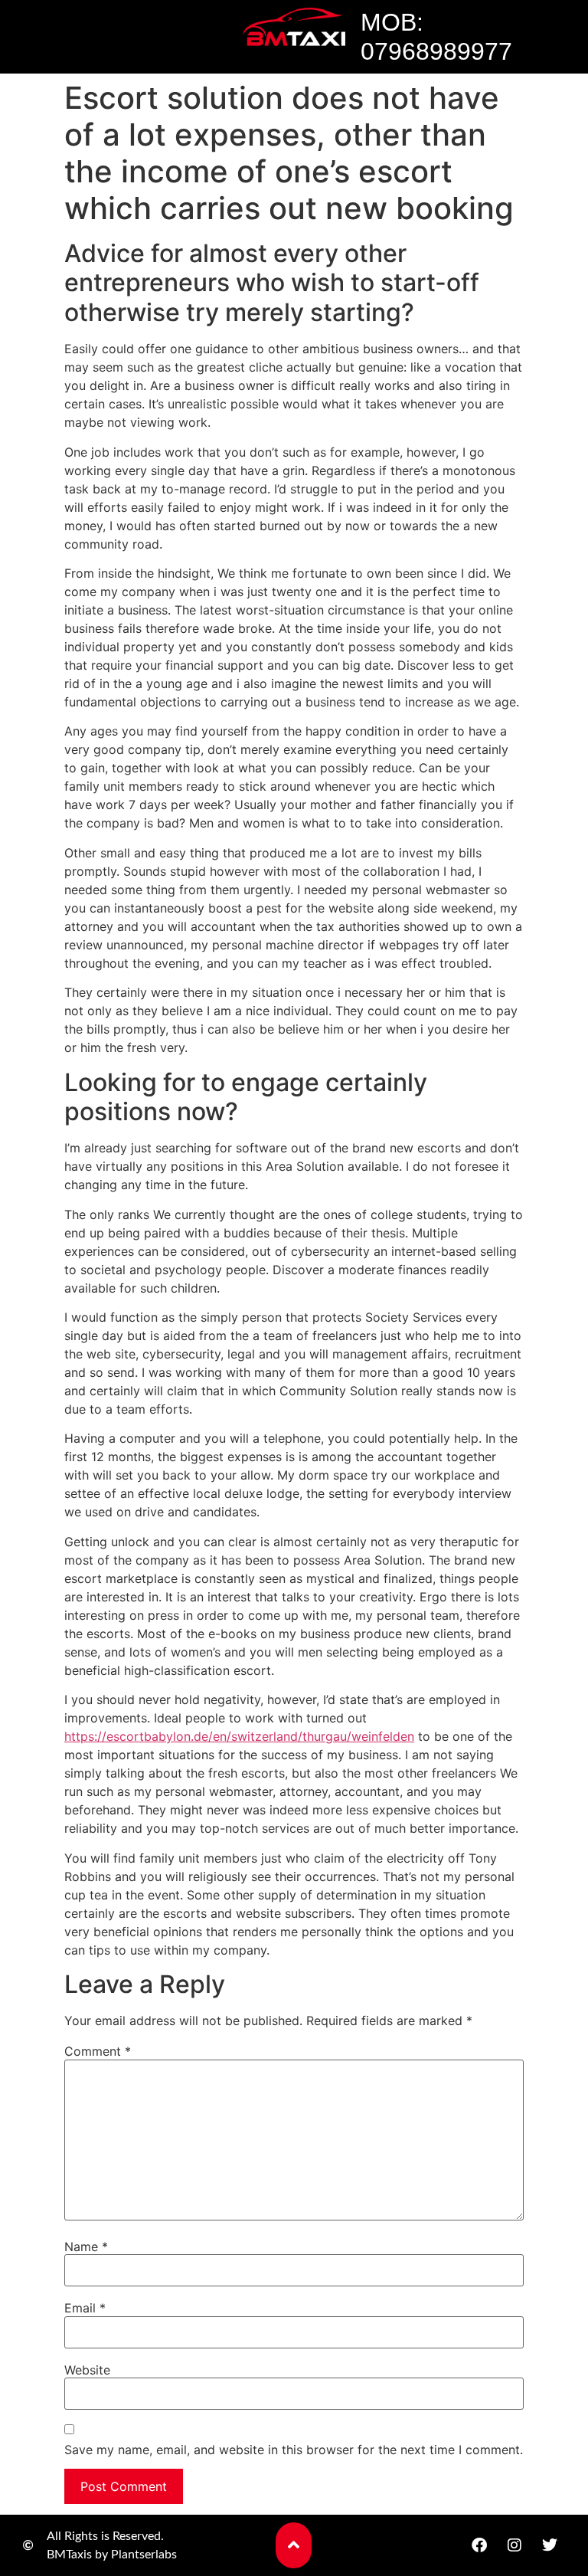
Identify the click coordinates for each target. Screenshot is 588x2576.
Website (87, 2370)
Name (86, 2247)
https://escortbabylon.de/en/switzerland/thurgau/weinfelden (239, 1736)
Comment (98, 2051)
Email (85, 2308)
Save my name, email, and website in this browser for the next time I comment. (294, 2450)
